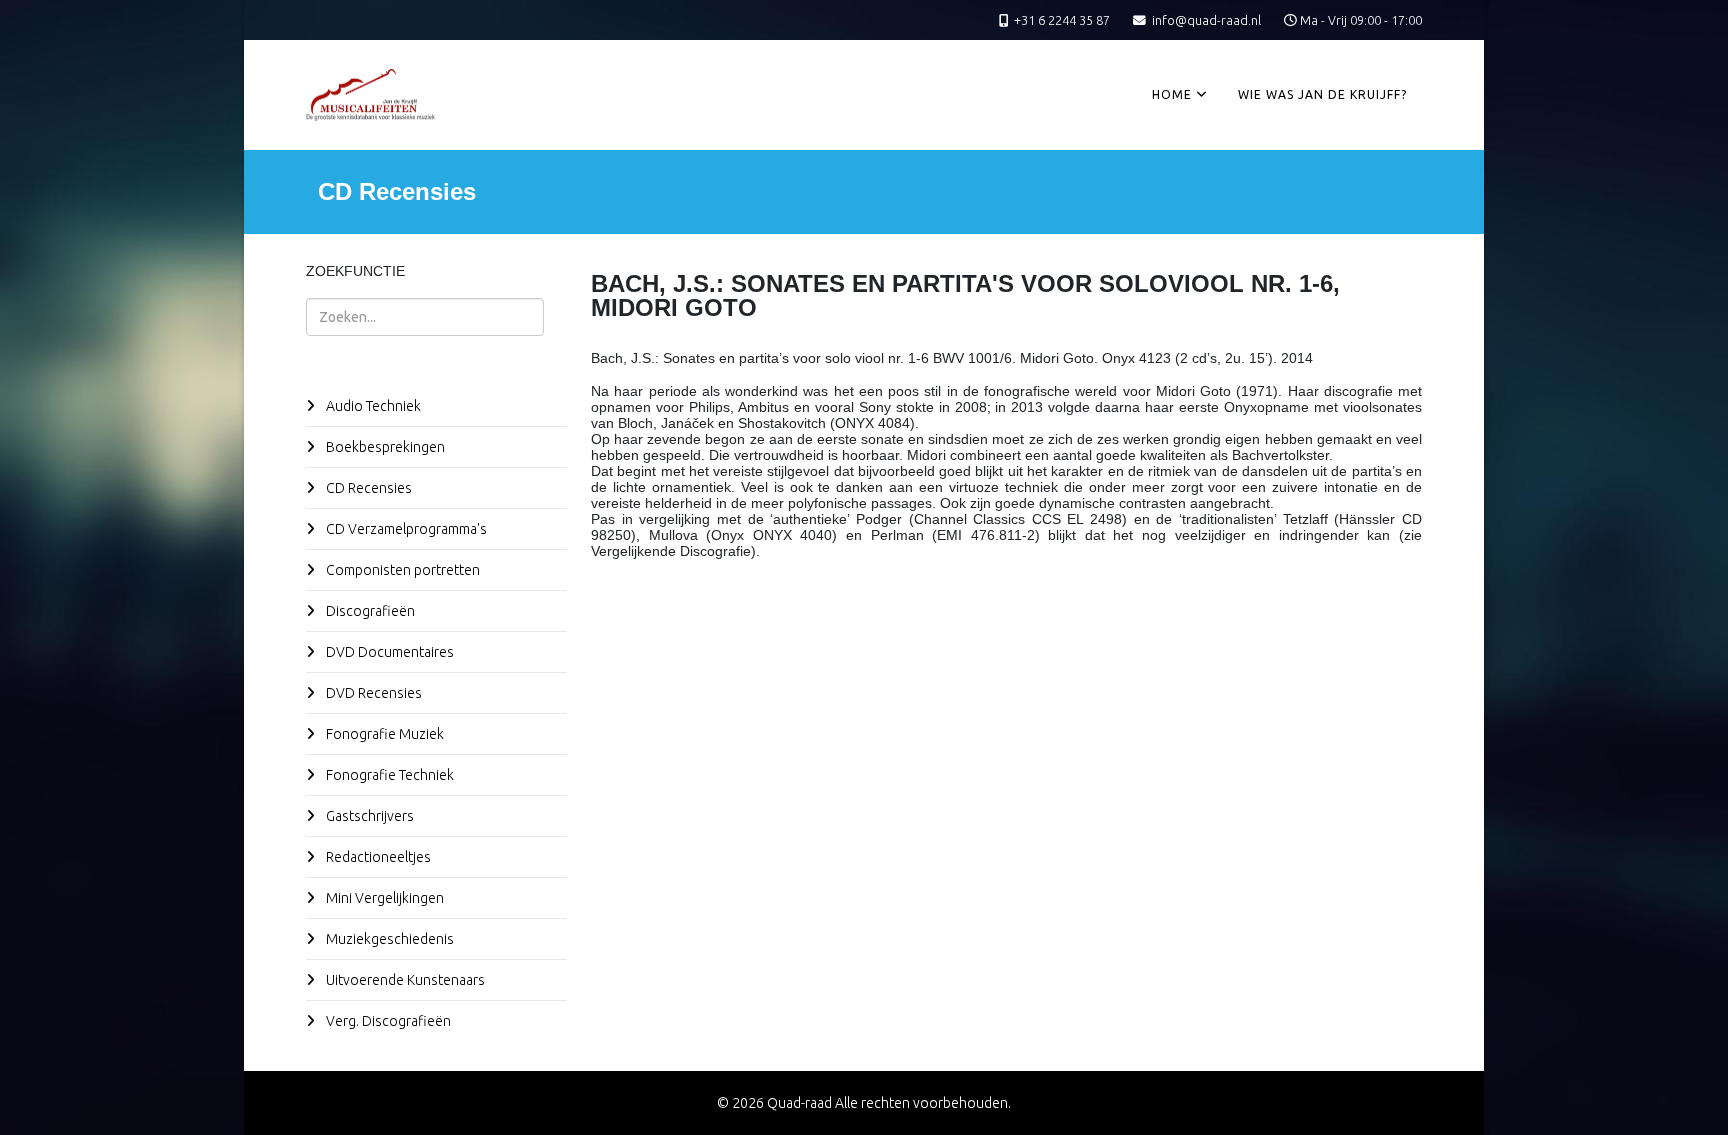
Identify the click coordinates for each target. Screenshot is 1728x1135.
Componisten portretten (401, 570)
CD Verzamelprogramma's (405, 529)
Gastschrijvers (368, 816)
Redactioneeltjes (377, 857)
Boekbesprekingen (384, 447)
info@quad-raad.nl (1206, 20)
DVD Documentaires (388, 652)
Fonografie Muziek (383, 734)
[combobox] (425, 317)
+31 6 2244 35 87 (1062, 20)
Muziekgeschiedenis (388, 939)
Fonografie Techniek (388, 775)
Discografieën (369, 611)
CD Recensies (367, 488)
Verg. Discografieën (387, 1021)
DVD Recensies (372, 693)
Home (1172, 94)
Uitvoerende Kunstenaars (404, 980)
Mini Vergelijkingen (383, 898)
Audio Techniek (372, 406)
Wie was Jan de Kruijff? (1322, 94)
